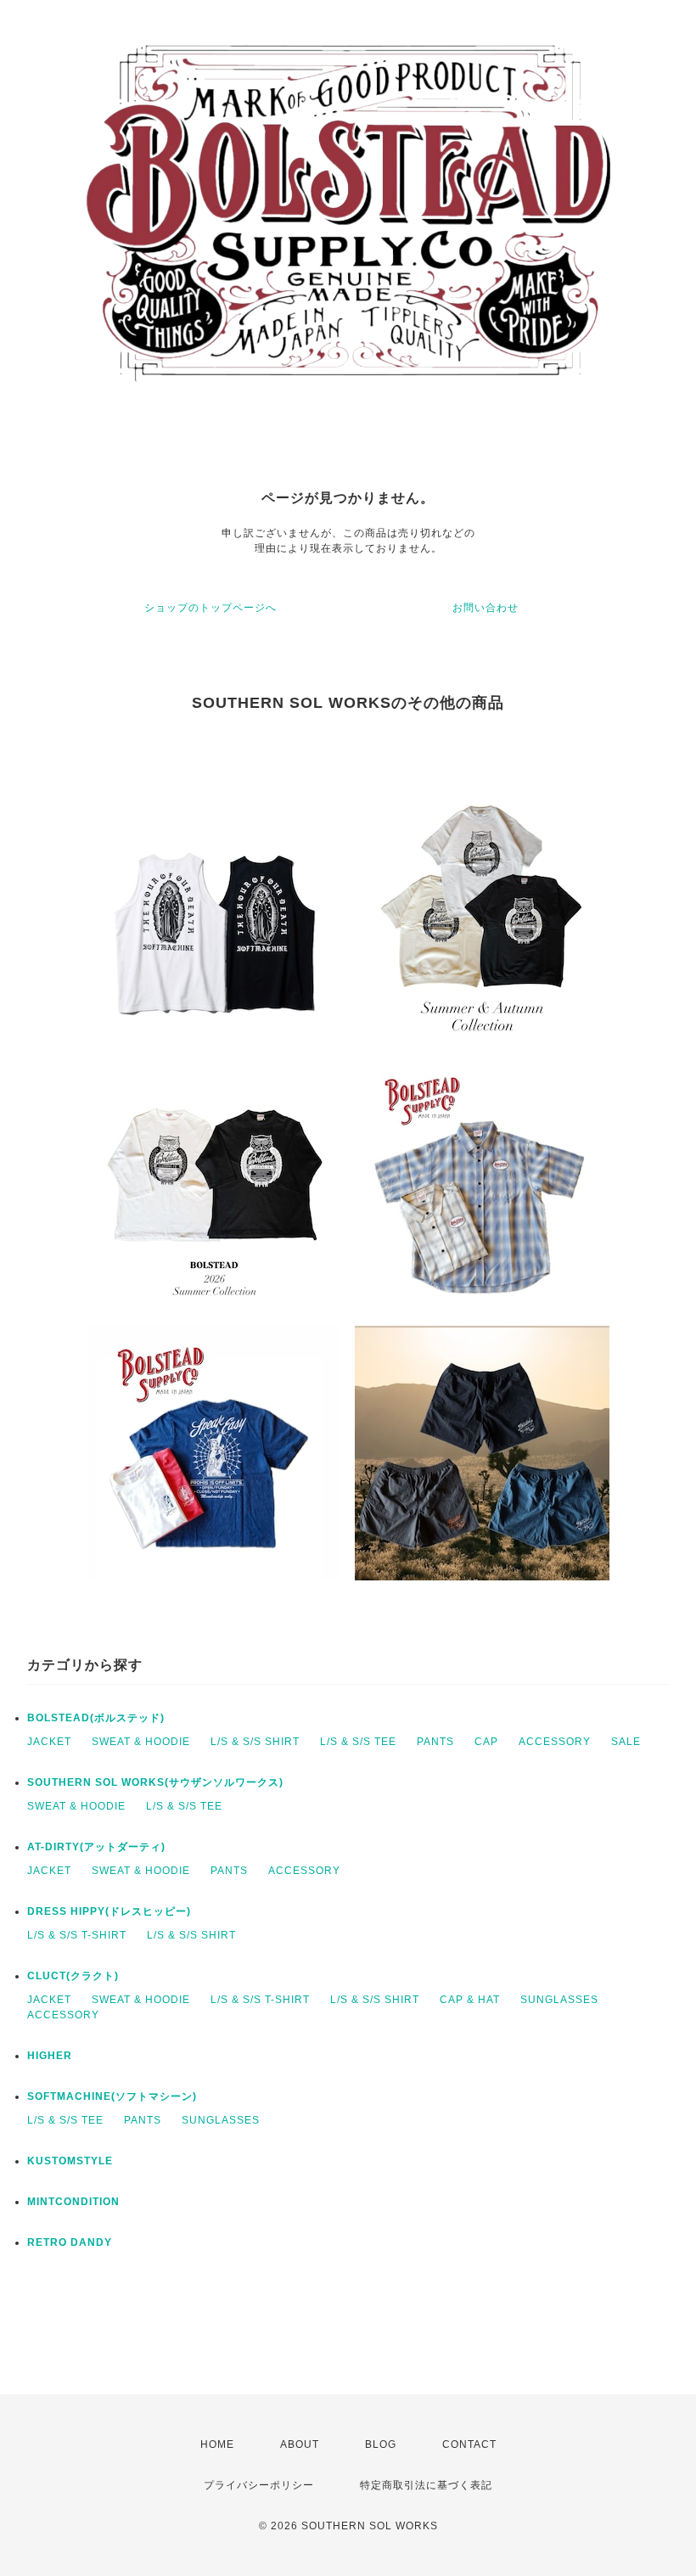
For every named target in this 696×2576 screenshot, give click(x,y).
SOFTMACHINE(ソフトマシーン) (112, 2096)
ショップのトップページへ (210, 608)
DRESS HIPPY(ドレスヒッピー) (109, 1911)
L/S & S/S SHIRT (255, 1742)
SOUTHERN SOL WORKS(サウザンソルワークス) (155, 1782)
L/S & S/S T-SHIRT (77, 1935)
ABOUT (300, 2444)
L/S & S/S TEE (358, 1742)
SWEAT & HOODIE (141, 1742)
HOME (217, 2444)
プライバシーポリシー (259, 2485)
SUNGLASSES (559, 2000)
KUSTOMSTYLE (70, 2161)
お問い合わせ (486, 608)
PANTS (435, 1742)
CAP (486, 1742)
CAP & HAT (470, 2000)
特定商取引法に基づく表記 (426, 2485)
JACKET (49, 1742)
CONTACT (469, 2444)
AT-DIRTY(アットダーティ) (96, 1847)
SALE (626, 1742)
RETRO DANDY (70, 2242)
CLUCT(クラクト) (73, 1976)
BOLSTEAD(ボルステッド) (96, 1718)
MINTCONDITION (73, 2202)
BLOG (381, 2444)
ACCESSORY (555, 1742)
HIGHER (50, 2056)
